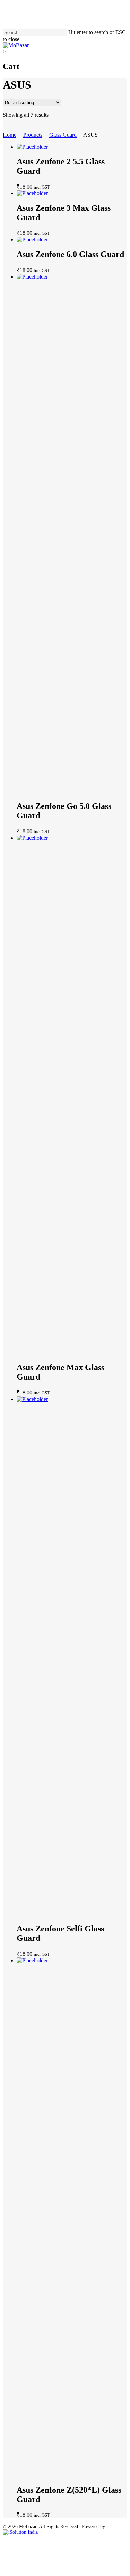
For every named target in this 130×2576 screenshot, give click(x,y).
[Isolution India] (20, 2532)
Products (33, 135)
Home (10, 135)
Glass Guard (63, 135)
